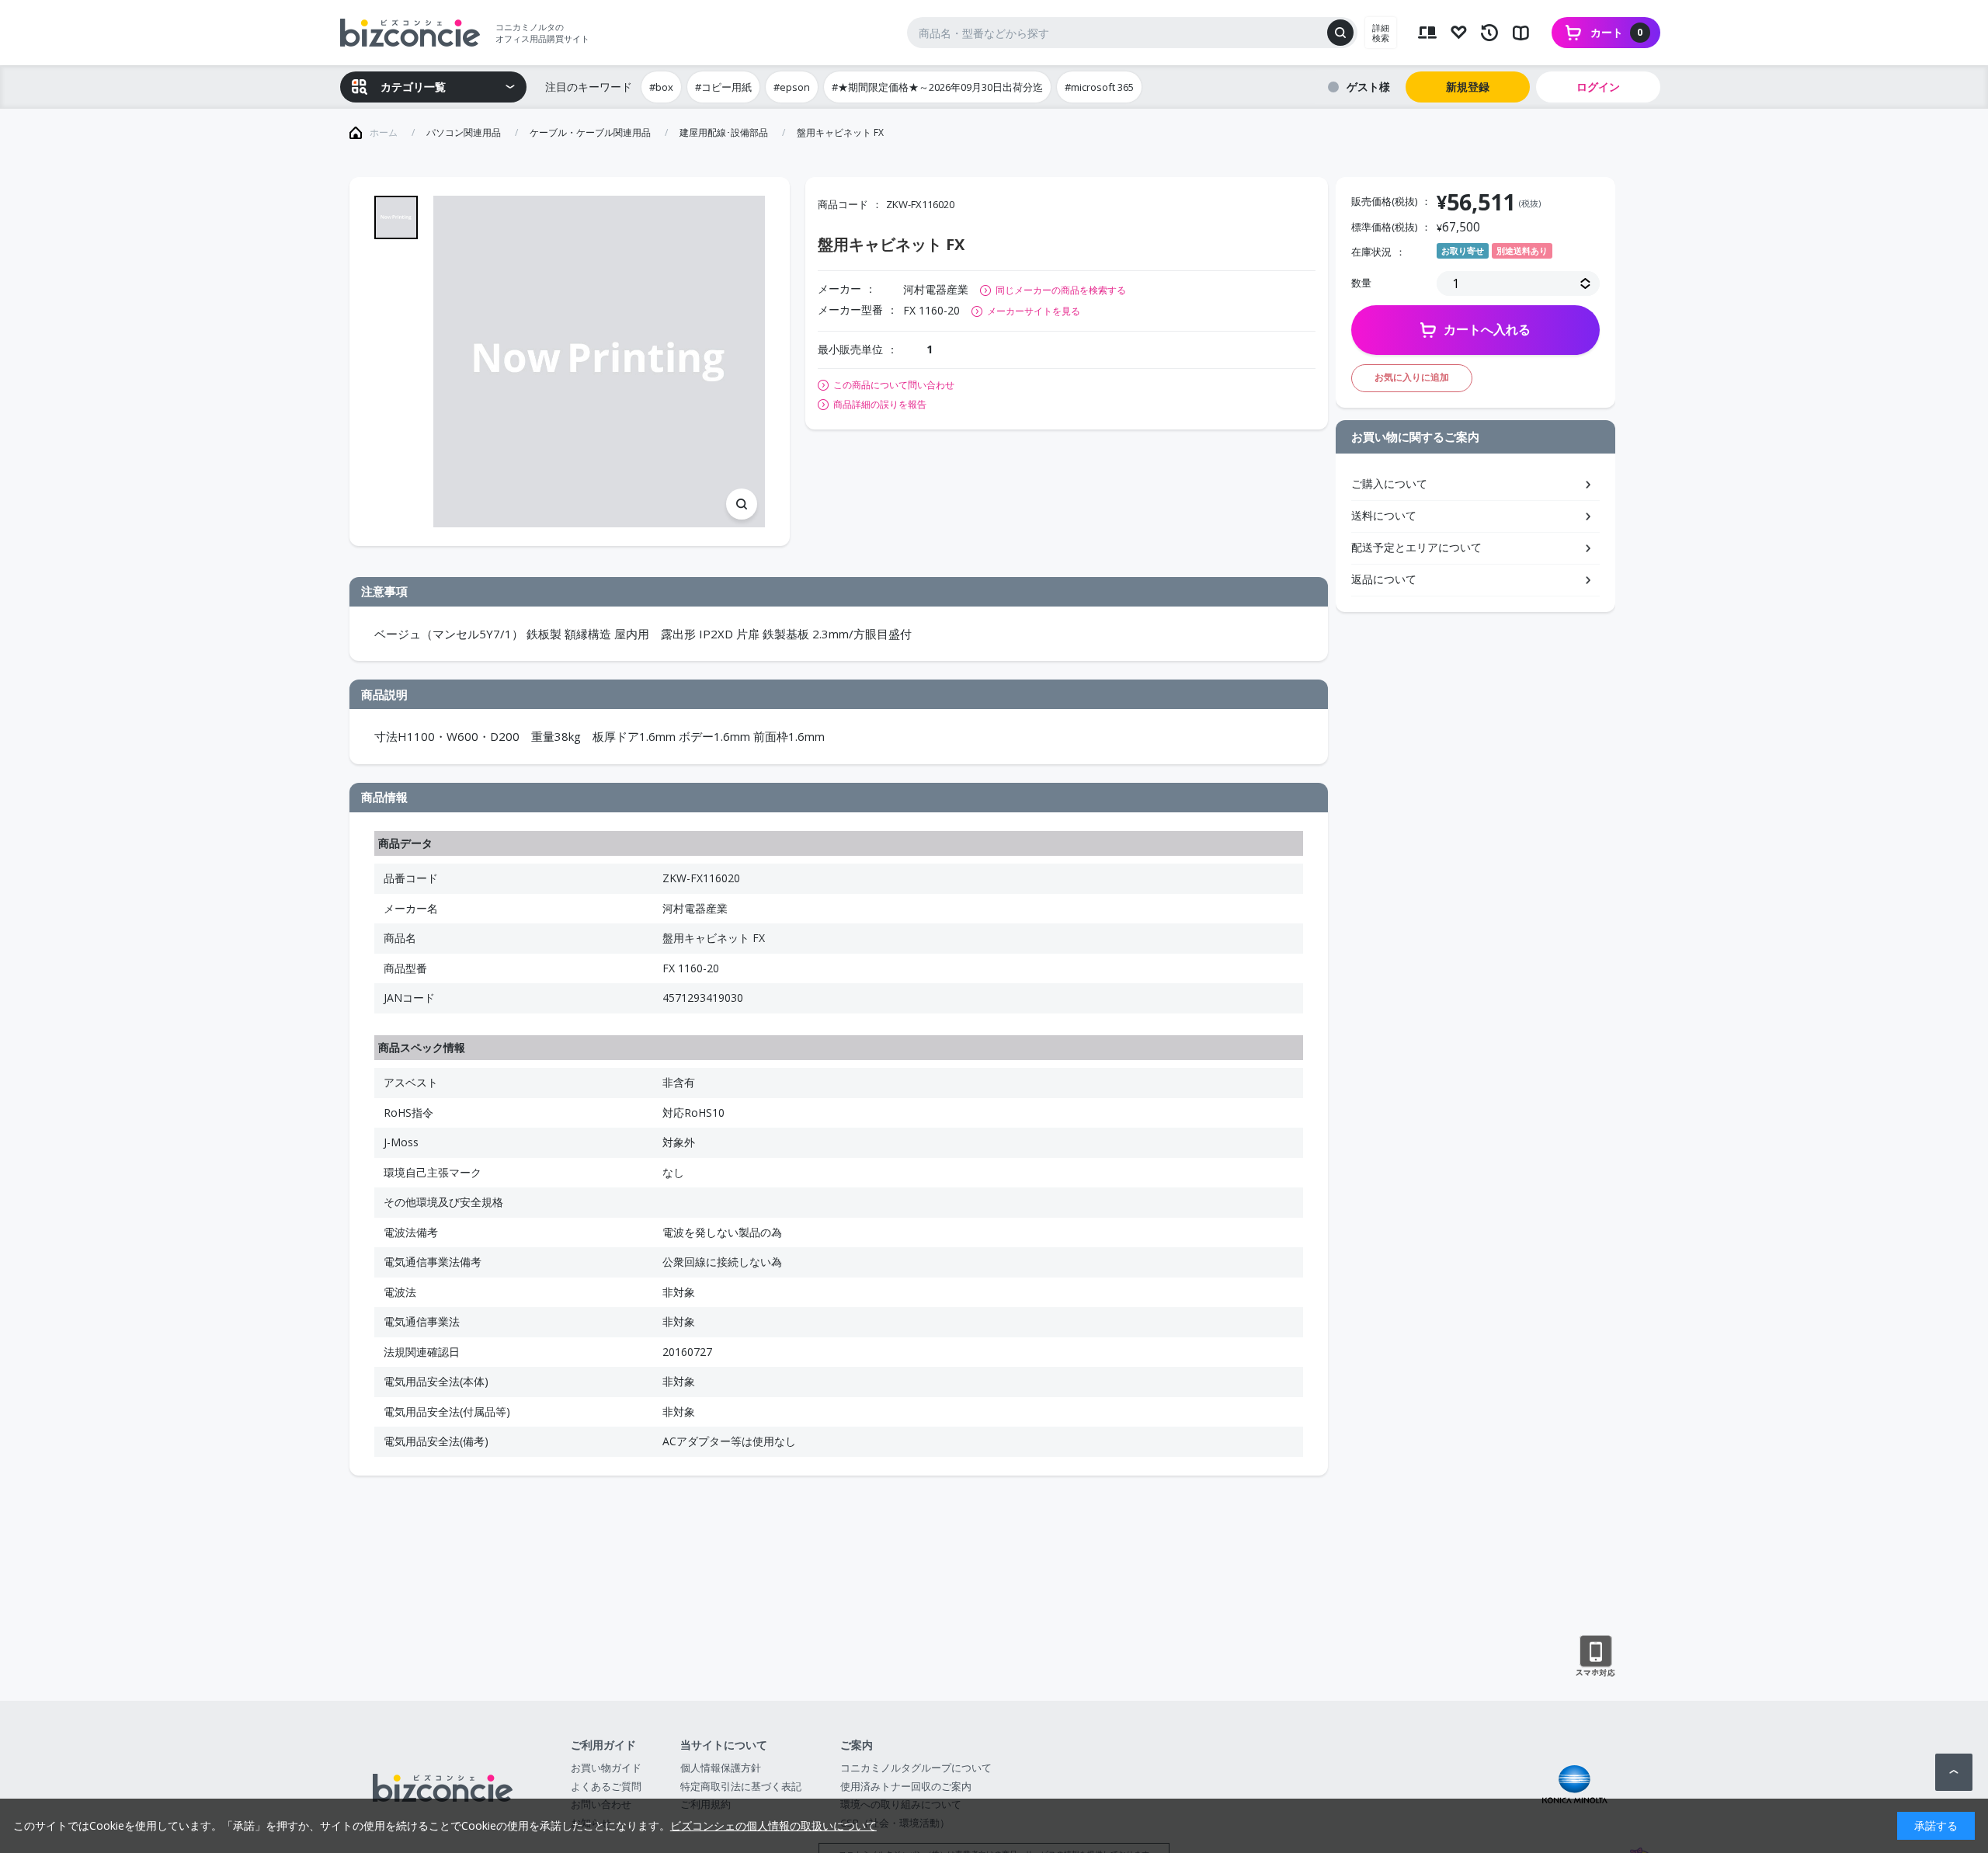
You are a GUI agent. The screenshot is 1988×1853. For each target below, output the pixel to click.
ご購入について (1389, 483)
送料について (1384, 515)
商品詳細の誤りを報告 (880, 405)
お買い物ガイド (606, 1768)
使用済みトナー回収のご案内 (906, 1786)
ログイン (1598, 87)
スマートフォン (1595, 1657)
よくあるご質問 (606, 1786)
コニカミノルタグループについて (916, 1768)
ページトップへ (1954, 1772)
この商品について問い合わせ (894, 385)
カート (1617, 32)
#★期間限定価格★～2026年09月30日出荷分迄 (937, 87)
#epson (792, 87)
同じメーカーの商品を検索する (1061, 290)
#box (661, 87)
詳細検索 (1381, 33)
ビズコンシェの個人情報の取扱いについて (773, 1825)
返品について (1384, 579)
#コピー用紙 (723, 87)
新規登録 (1468, 87)
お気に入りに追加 (1412, 377)
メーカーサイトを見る (1034, 311)
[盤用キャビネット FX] (599, 362)
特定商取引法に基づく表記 (741, 1786)
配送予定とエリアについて (1416, 547)
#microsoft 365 (1099, 87)
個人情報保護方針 (721, 1768)
